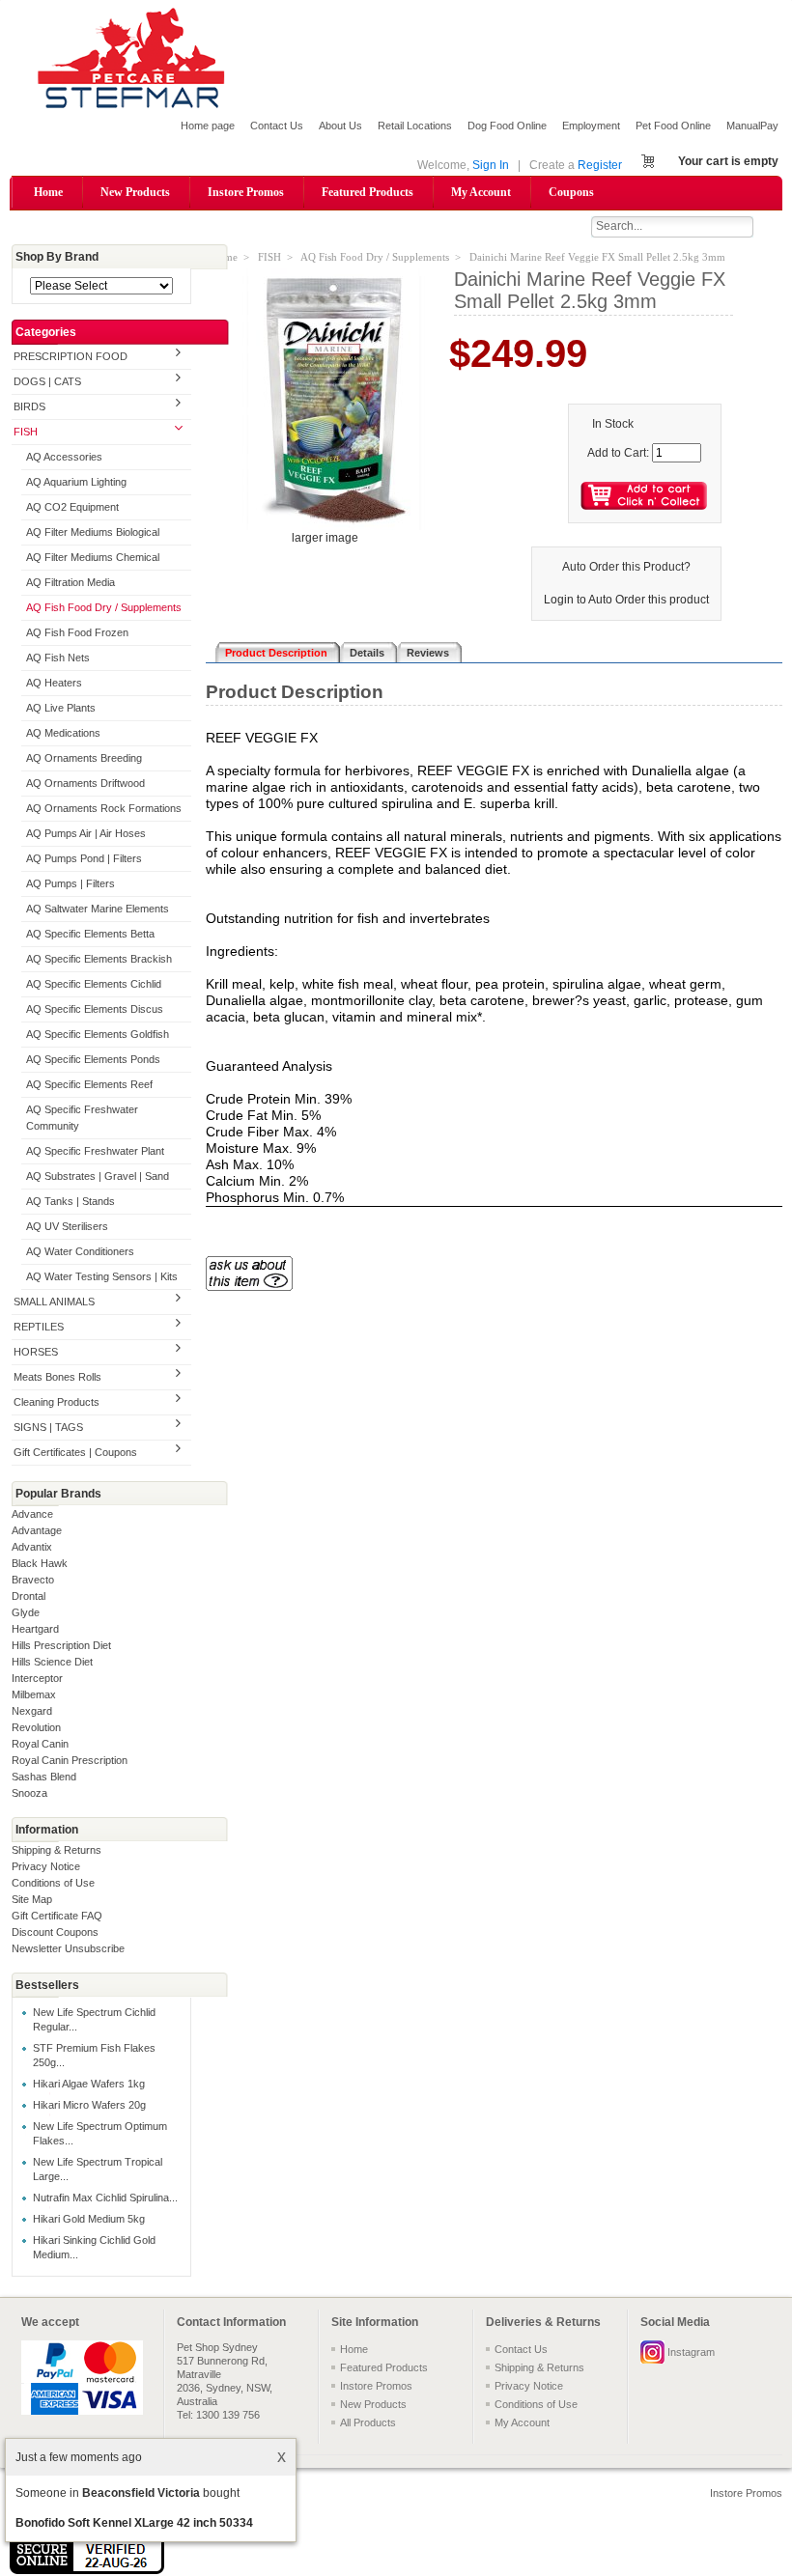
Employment (591, 126)
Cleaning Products (57, 1402)
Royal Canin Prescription (70, 1760)
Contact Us (277, 126)
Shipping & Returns (57, 1850)
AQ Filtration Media (71, 582)
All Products (368, 2422)
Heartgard (35, 1629)
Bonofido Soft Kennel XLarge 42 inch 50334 (134, 2523)
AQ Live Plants (61, 708)
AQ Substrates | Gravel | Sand (98, 1176)
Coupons (571, 192)
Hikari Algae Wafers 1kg (89, 2084)
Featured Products (368, 192)
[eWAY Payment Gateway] (87, 2570)
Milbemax (34, 1694)
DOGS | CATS (47, 381)
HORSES (36, 1352)
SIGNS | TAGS (48, 1427)
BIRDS (29, 406)
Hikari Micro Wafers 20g (89, 2105)
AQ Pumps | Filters (71, 883)
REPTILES (39, 1327)
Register (600, 165)
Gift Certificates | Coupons (75, 1452)
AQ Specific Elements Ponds (93, 1059)
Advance (32, 1514)
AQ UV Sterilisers (67, 1226)
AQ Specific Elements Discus (95, 1009)
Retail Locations (415, 126)
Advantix (32, 1547)
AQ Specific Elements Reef (89, 1084)
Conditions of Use (53, 1883)
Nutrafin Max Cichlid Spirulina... (105, 2198)
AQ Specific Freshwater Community (82, 1118)
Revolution (36, 1727)
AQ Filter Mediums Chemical (93, 557)
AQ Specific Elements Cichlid (94, 984)
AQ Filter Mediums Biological (93, 532)
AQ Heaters (54, 683)
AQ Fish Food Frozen (77, 632)
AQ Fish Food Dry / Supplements (104, 607)
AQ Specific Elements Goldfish (98, 1034)
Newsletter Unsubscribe (68, 1948)
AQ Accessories (64, 457)
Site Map (32, 1899)
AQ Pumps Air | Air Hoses (86, 833)
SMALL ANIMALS (54, 1302)
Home (48, 192)
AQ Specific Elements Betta (90, 934)
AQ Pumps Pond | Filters (84, 858)
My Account (481, 192)
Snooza (29, 1793)
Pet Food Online (673, 126)
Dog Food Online (507, 126)
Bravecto (33, 1580)
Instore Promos (246, 192)
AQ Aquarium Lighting (76, 482)
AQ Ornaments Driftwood (85, 783)
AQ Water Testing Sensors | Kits (102, 1276)
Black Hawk (40, 1563)
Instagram (691, 2352)
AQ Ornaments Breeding (84, 758)
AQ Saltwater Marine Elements (98, 909)
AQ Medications (63, 733)
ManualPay (752, 126)
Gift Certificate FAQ (57, 1916)
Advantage (37, 1530)
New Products (135, 192)
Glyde (26, 1612)
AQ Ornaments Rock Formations (104, 808)
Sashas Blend (44, 1777)
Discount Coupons (55, 1932)
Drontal (28, 1596)
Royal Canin (40, 1744)
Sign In (491, 165)
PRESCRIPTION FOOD (71, 356)
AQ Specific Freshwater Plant (95, 1151)
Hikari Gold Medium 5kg (89, 2219)
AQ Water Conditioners (80, 1251)
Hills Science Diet (52, 1662)
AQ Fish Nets (58, 658)
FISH (26, 432)
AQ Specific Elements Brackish (99, 959)
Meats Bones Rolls (57, 1377)
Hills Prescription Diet (61, 1645)
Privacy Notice (46, 1866)
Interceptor (37, 1678)
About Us (340, 126)
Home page (208, 126)
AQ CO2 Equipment (72, 507)
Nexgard (32, 1711)
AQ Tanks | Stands (71, 1201)
